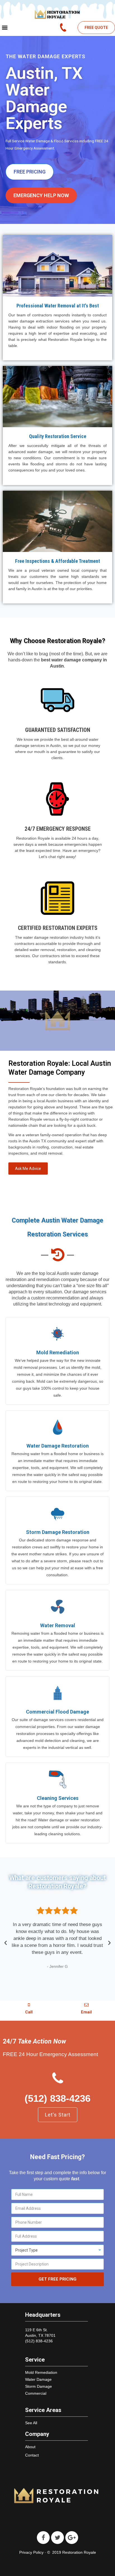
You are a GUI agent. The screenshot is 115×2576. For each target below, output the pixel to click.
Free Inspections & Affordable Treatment (57, 561)
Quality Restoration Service (58, 436)
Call (29, 2012)
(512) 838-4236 (57, 2098)
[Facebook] (43, 2538)
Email (86, 2012)
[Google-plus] (72, 2538)
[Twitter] (57, 2538)
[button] (96, 28)
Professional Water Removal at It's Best (58, 306)
